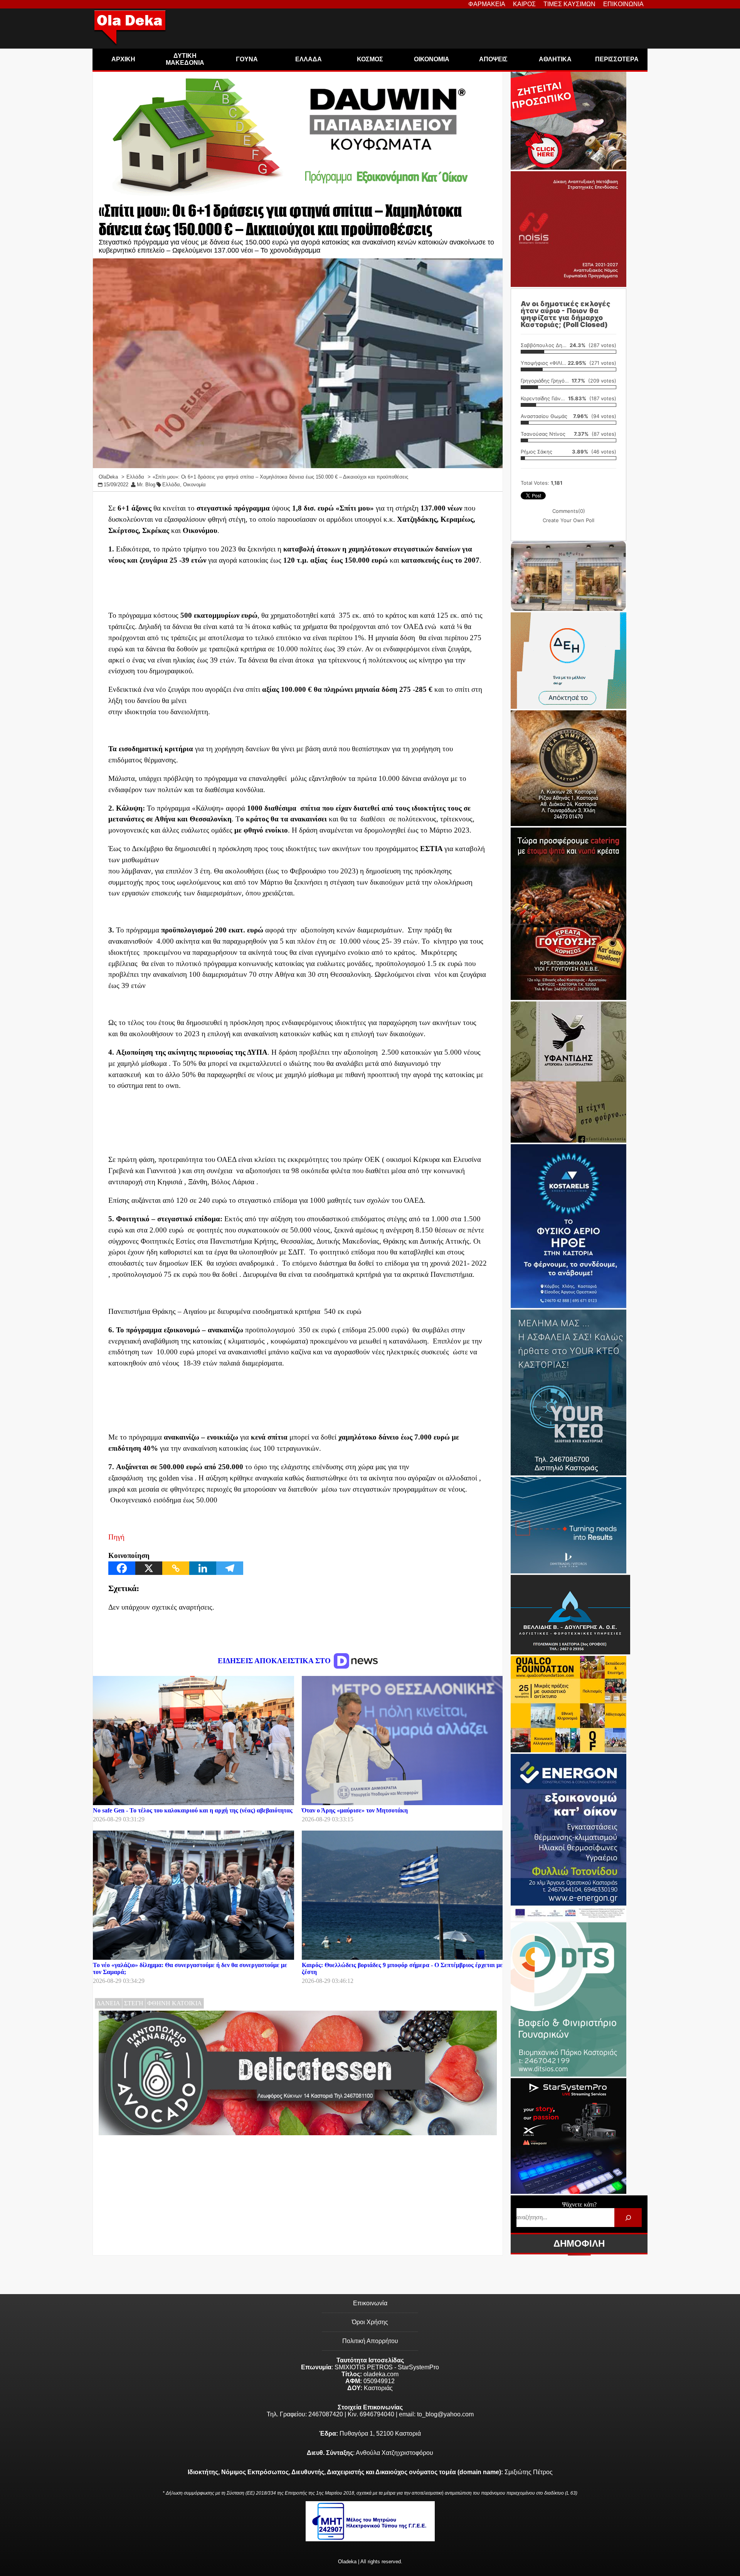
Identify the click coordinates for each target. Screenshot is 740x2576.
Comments (569, 511)
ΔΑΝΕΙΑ (108, 2003)
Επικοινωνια (623, 4)
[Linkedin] (203, 1568)
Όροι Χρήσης (370, 2322)
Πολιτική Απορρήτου (370, 2341)
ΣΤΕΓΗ (134, 2003)
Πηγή (116, 1537)
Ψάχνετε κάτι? (579, 2204)
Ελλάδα (171, 485)
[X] (149, 1568)
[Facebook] (122, 1568)
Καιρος (524, 4)
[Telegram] (230, 1568)
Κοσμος (370, 59)
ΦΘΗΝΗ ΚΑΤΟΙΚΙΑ (175, 2003)
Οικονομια (432, 59)
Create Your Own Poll (568, 520)
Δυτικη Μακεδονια (185, 59)
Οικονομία (194, 485)
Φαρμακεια (487, 4)
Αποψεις (493, 59)
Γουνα (247, 59)
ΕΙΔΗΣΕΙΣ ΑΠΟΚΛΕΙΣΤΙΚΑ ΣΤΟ (275, 1661)
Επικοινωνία (370, 2303)
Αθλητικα (555, 59)
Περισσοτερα (617, 59)
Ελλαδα (309, 59)
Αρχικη (123, 59)
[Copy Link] (176, 1568)
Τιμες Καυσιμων (569, 4)
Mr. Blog (146, 485)
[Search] (628, 2218)
